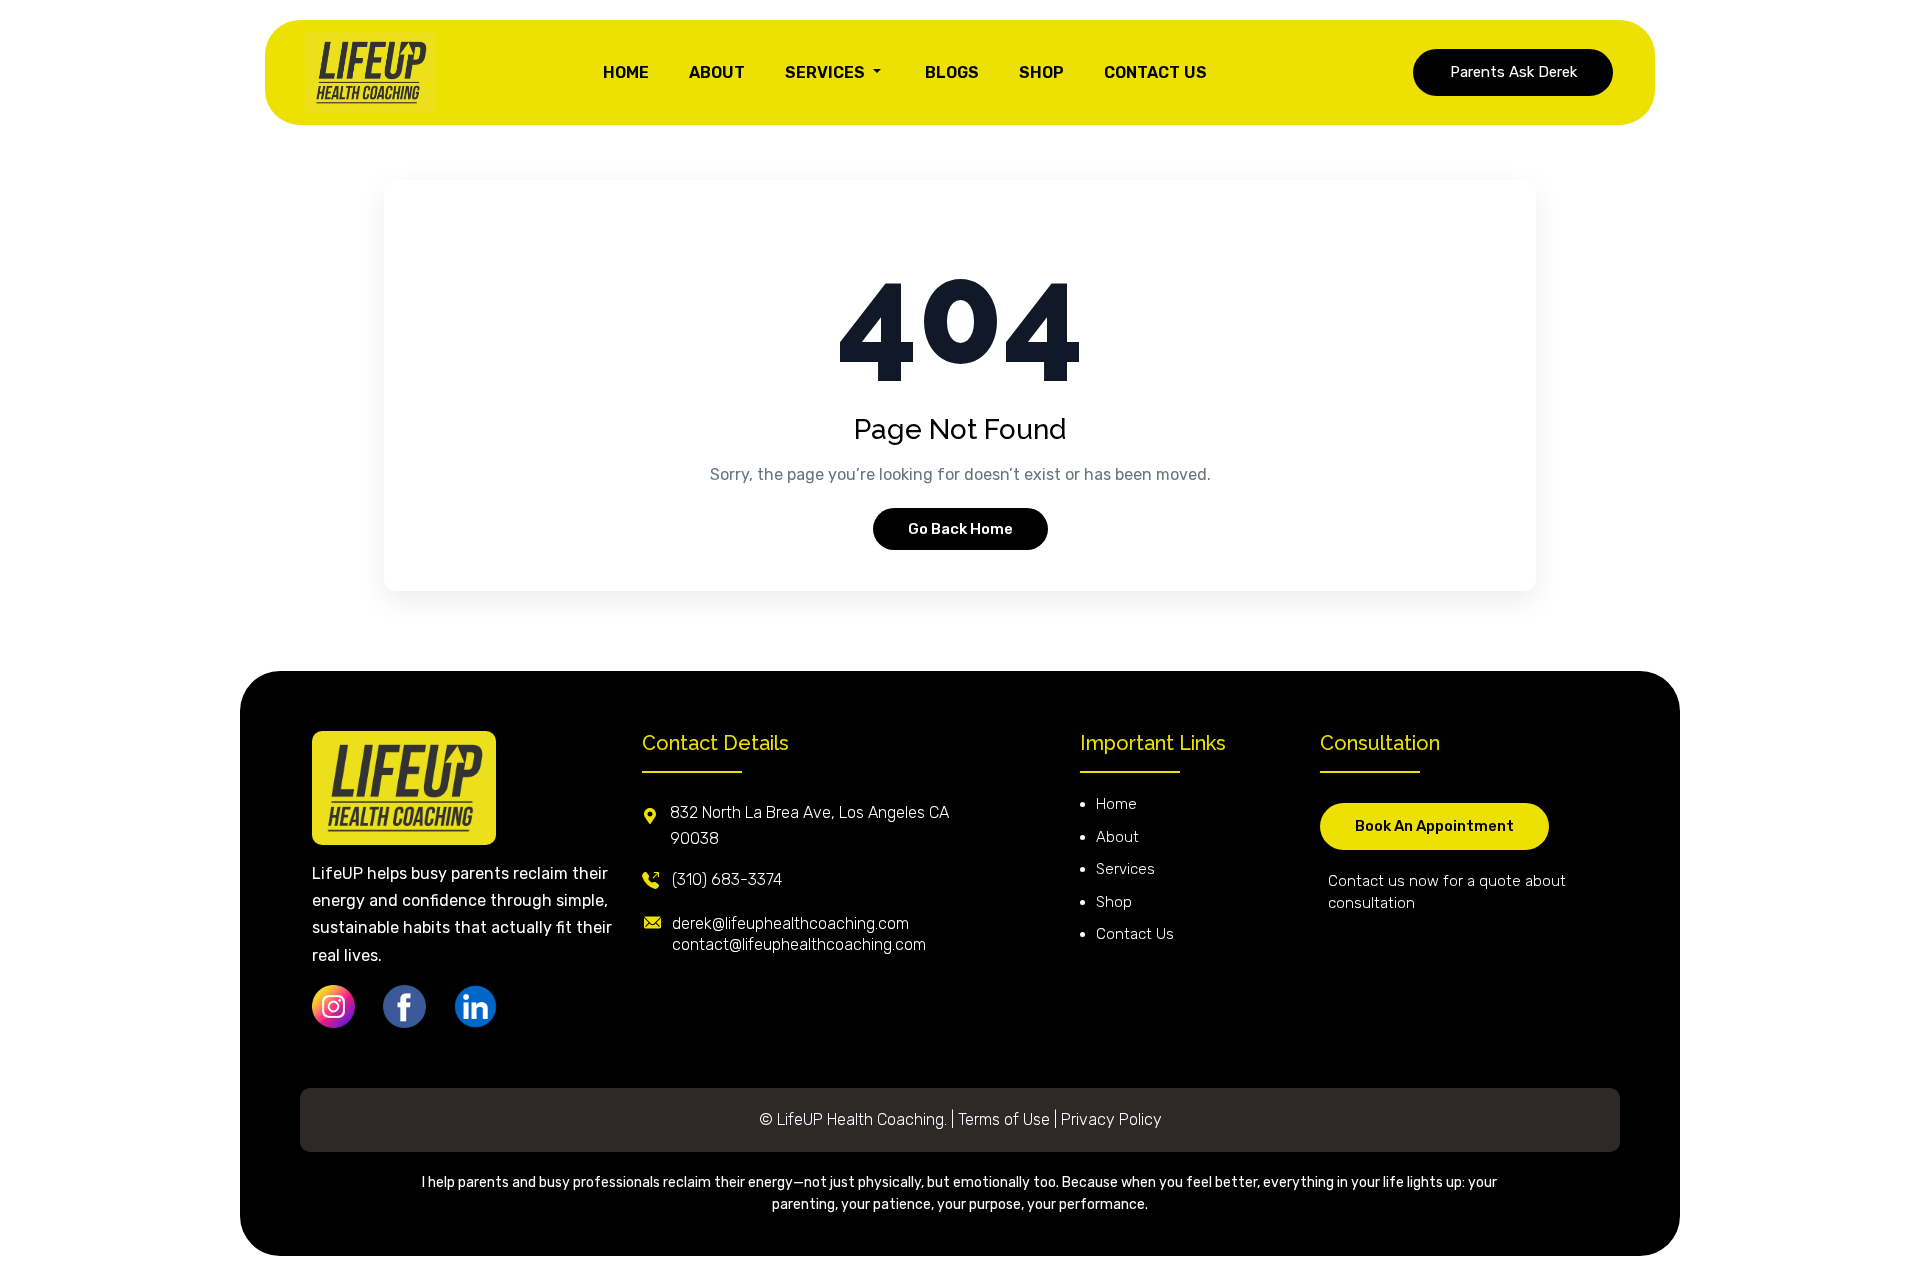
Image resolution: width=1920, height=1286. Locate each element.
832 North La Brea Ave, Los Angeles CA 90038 (809, 825)
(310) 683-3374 (727, 879)
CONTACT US (1155, 72)
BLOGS (952, 72)
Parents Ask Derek (1513, 72)
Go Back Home (960, 529)
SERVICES (827, 72)
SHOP (1041, 72)
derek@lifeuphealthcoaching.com (790, 923)
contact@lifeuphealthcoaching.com (799, 944)
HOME (626, 72)
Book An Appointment (1434, 826)
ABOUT (717, 72)
